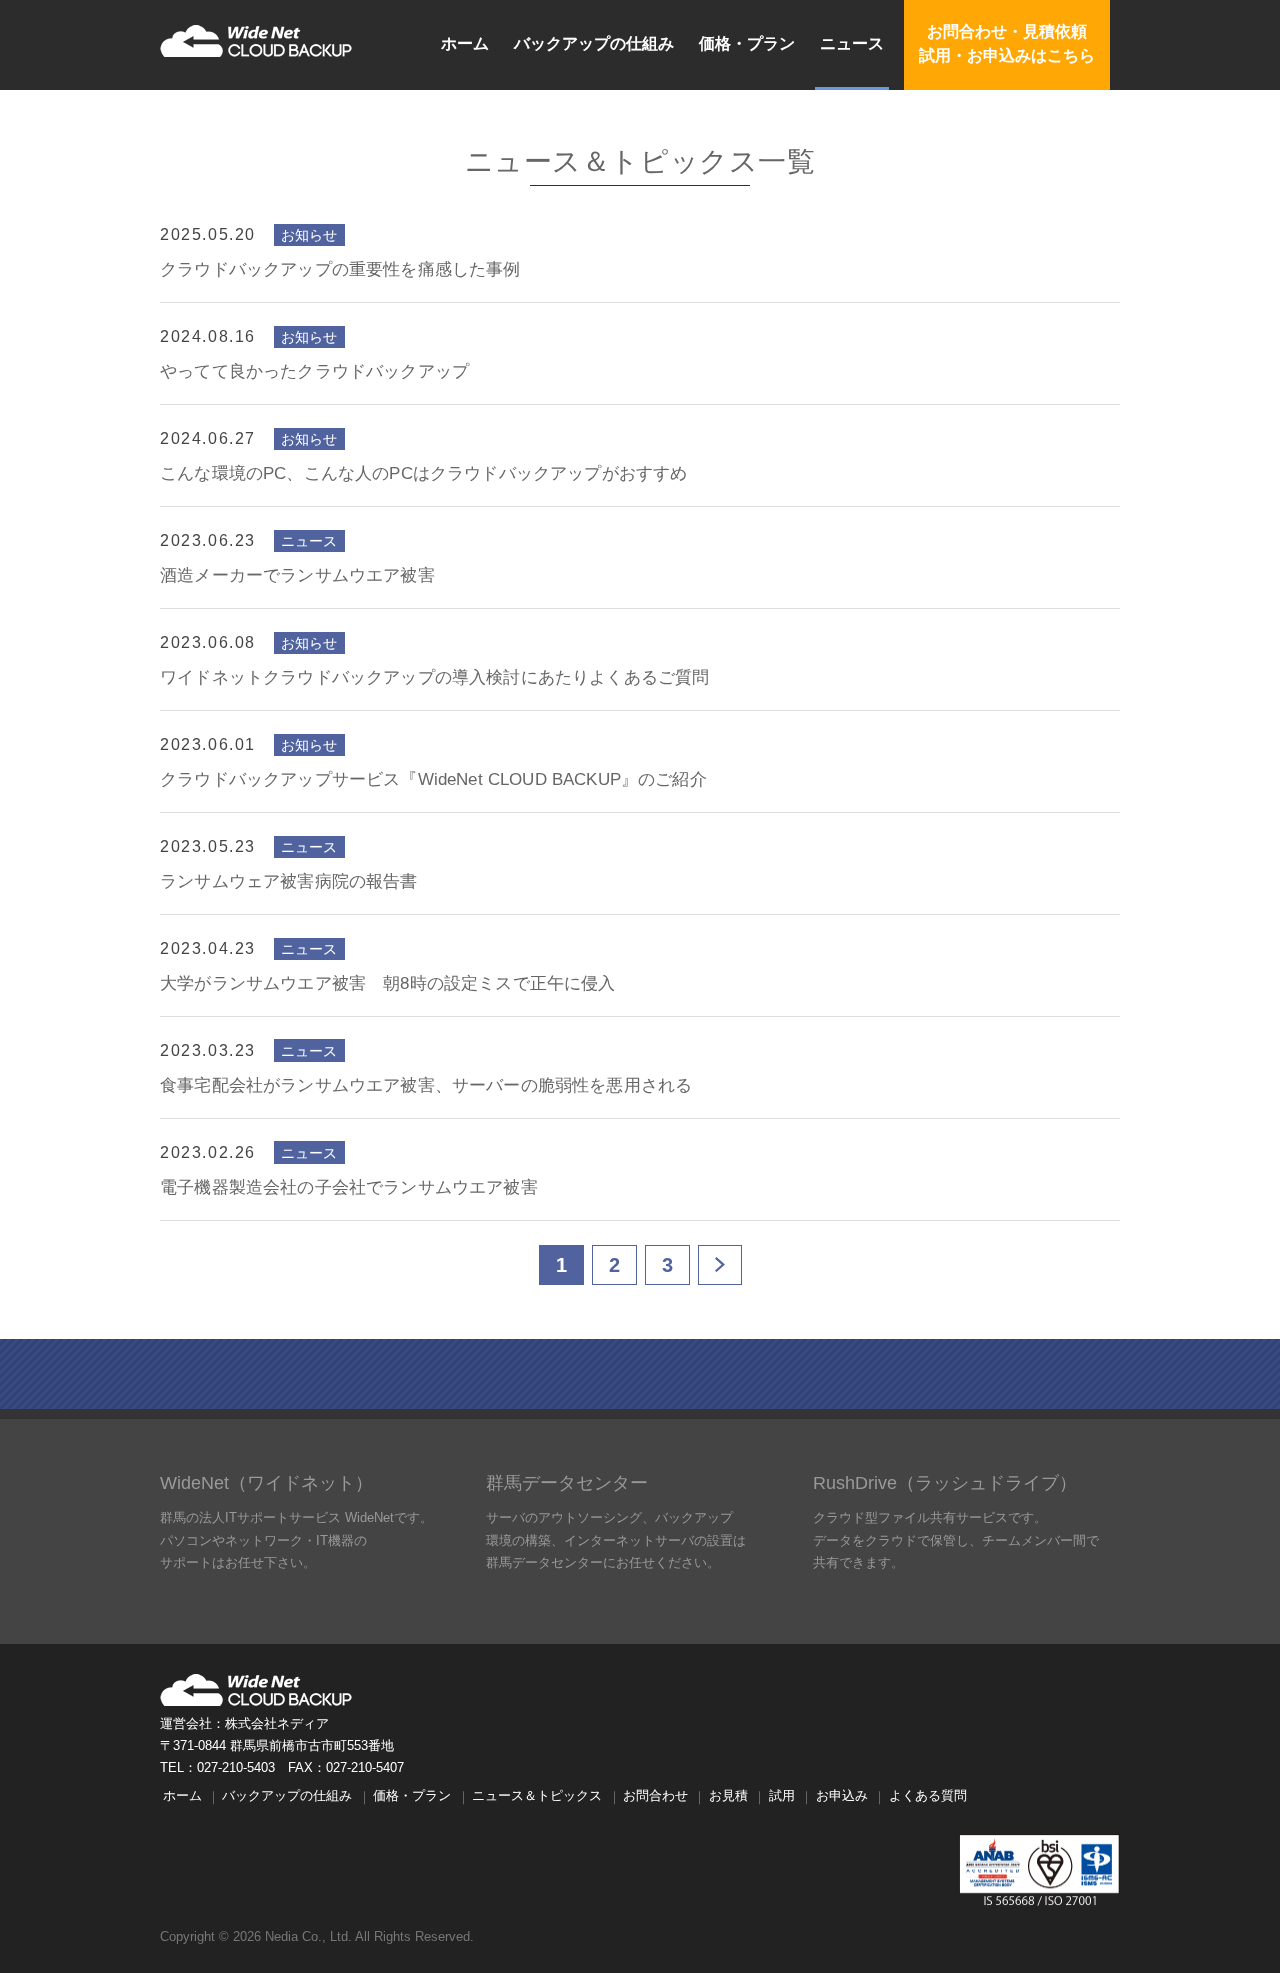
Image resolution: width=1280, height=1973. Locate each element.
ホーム (465, 43)
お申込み (842, 1796)
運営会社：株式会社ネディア (244, 1723)
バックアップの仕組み (594, 43)
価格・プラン (747, 43)
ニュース (852, 43)
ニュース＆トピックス (537, 1796)
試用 (782, 1796)
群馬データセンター (567, 1483)
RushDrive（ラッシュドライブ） (945, 1483)
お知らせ (309, 235)
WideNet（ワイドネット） (266, 1483)
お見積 (728, 1796)
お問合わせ (655, 1796)
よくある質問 (928, 1796)
